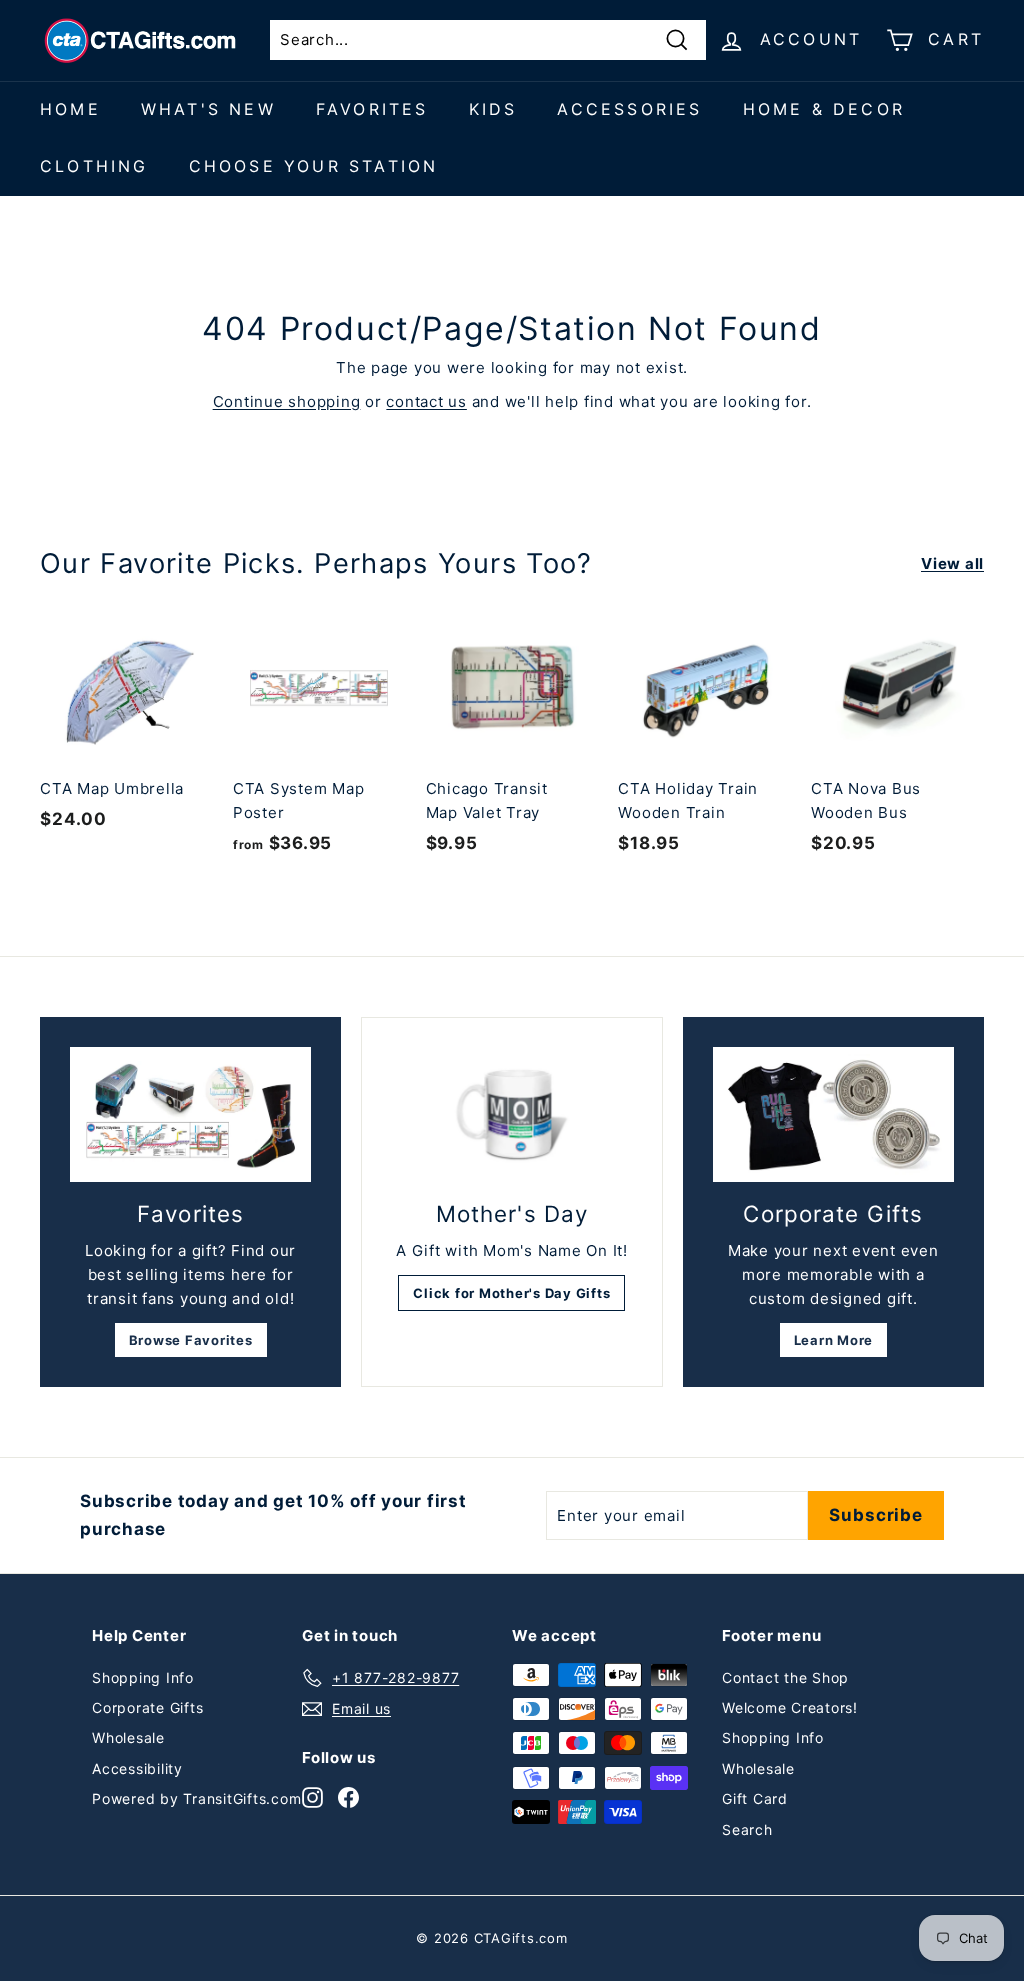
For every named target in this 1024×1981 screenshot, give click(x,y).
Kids (493, 109)
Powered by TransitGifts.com (196, 1798)
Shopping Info (143, 1677)
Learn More (834, 1340)
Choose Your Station (314, 166)
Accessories (629, 109)
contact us (426, 401)
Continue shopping (287, 401)
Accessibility (137, 1768)
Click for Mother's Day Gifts (511, 1293)
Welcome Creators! (790, 1707)
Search (747, 1829)
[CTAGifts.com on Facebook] (348, 1796)
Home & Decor (824, 109)
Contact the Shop (785, 1677)
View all (952, 563)
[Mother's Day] (511, 1115)
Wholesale (128, 1737)
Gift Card (755, 1798)
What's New (208, 109)
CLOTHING (94, 166)
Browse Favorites (191, 1340)
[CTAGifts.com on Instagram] (312, 1796)
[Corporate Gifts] (833, 1115)
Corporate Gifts (147, 1707)
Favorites (372, 109)
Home (70, 109)
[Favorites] (190, 1115)
